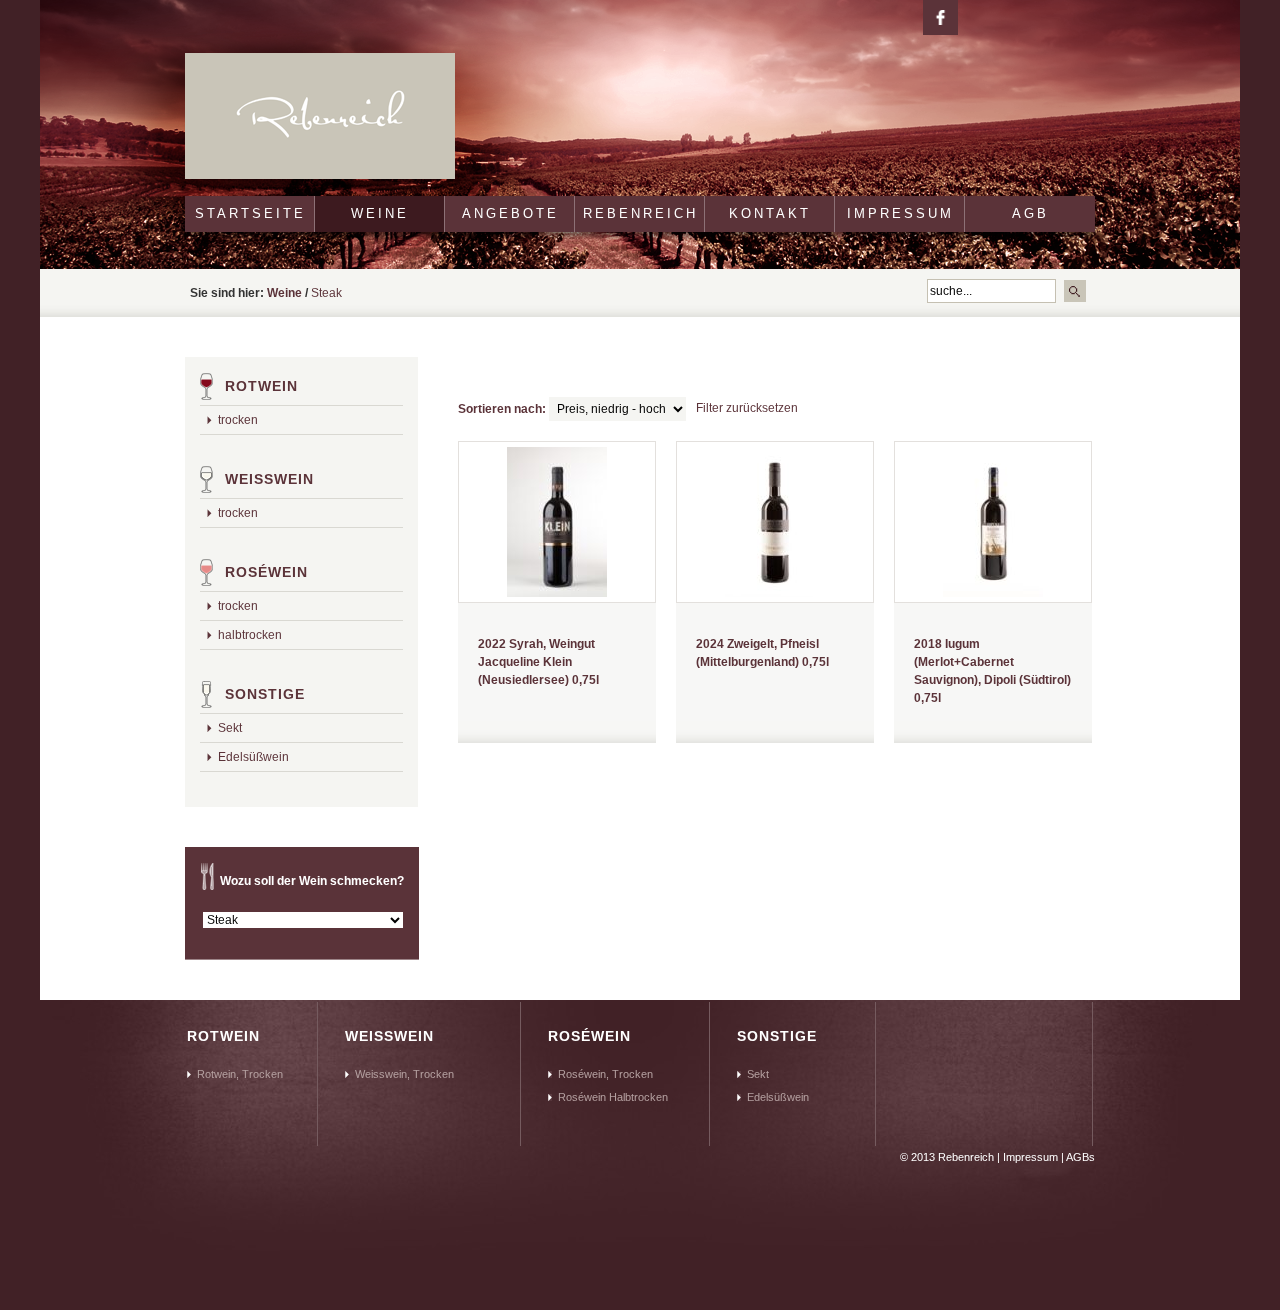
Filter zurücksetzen (747, 408)
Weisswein (269, 479)
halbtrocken (250, 635)
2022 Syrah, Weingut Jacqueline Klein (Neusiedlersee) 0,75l (538, 662)
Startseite (250, 213)
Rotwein (261, 386)
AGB (1030, 213)
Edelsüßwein (253, 757)
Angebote (510, 213)
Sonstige (265, 694)
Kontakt (770, 213)
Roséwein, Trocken (605, 1074)
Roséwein (266, 572)
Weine (380, 213)
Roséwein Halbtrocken (613, 1097)
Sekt (230, 728)
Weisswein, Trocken (404, 1074)
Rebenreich (640, 213)
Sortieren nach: (502, 409)
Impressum (900, 213)
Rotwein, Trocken (240, 1074)
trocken (238, 420)
